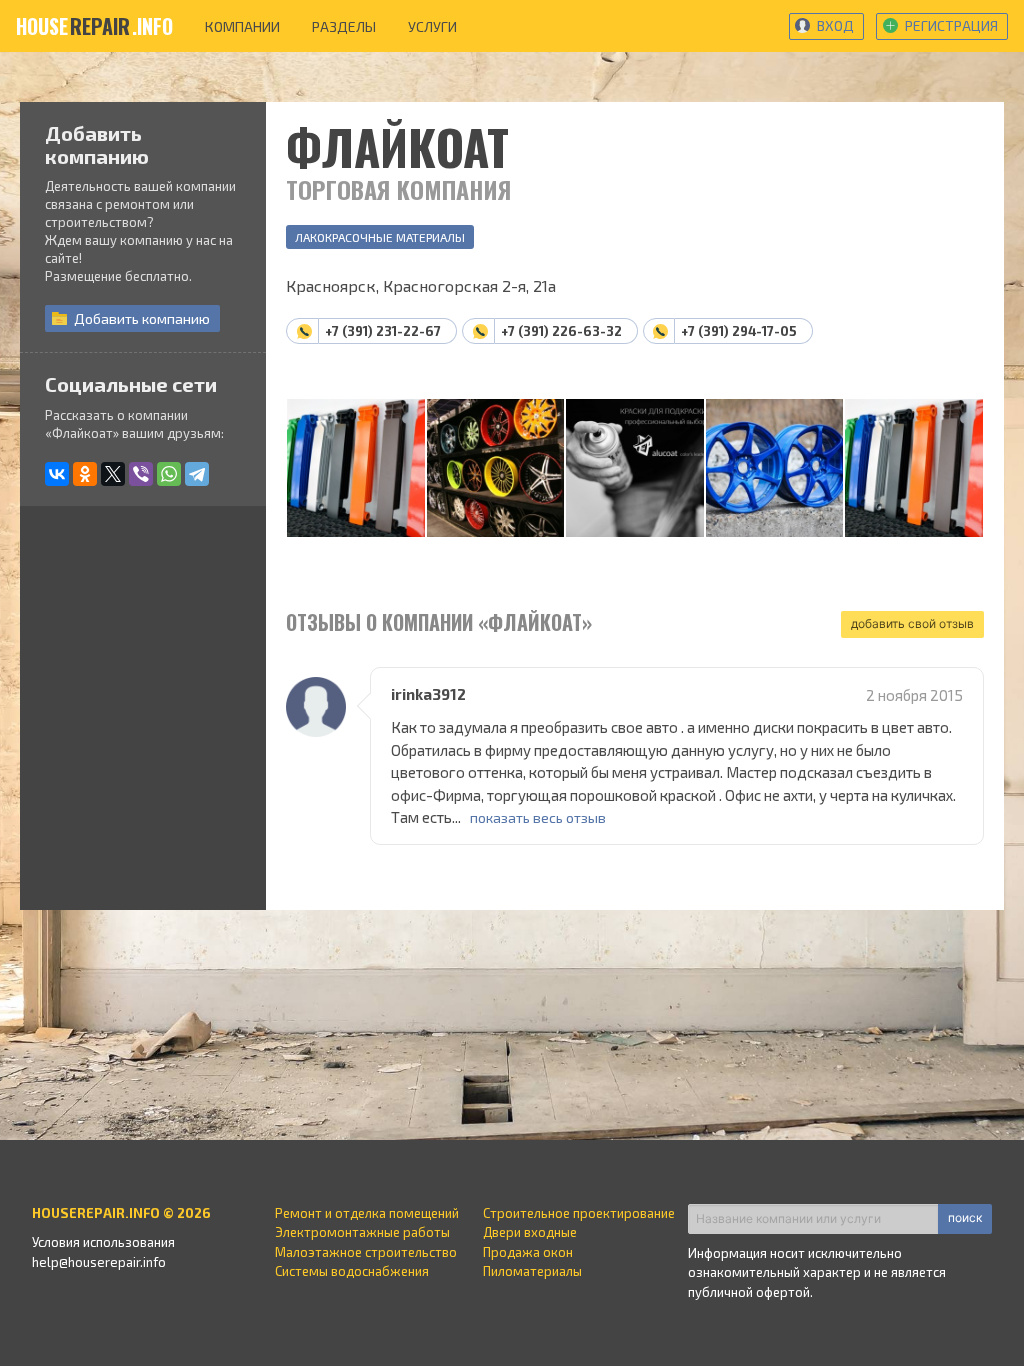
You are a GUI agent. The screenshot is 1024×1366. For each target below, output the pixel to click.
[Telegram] (197, 474)
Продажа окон (528, 1252)
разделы (344, 26)
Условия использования (103, 1242)
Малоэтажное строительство (366, 1252)
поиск (965, 1217)
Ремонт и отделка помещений (367, 1213)
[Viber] (141, 474)
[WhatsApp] (169, 474)
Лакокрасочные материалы (380, 237)
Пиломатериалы (532, 1271)
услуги (432, 26)
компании (242, 26)
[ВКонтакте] (57, 474)
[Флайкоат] (356, 469)
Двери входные (530, 1232)
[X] (113, 474)
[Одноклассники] (85, 474)
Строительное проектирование (579, 1213)
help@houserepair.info (99, 1262)
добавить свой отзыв (912, 623)
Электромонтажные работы (362, 1232)
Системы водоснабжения (352, 1271)
